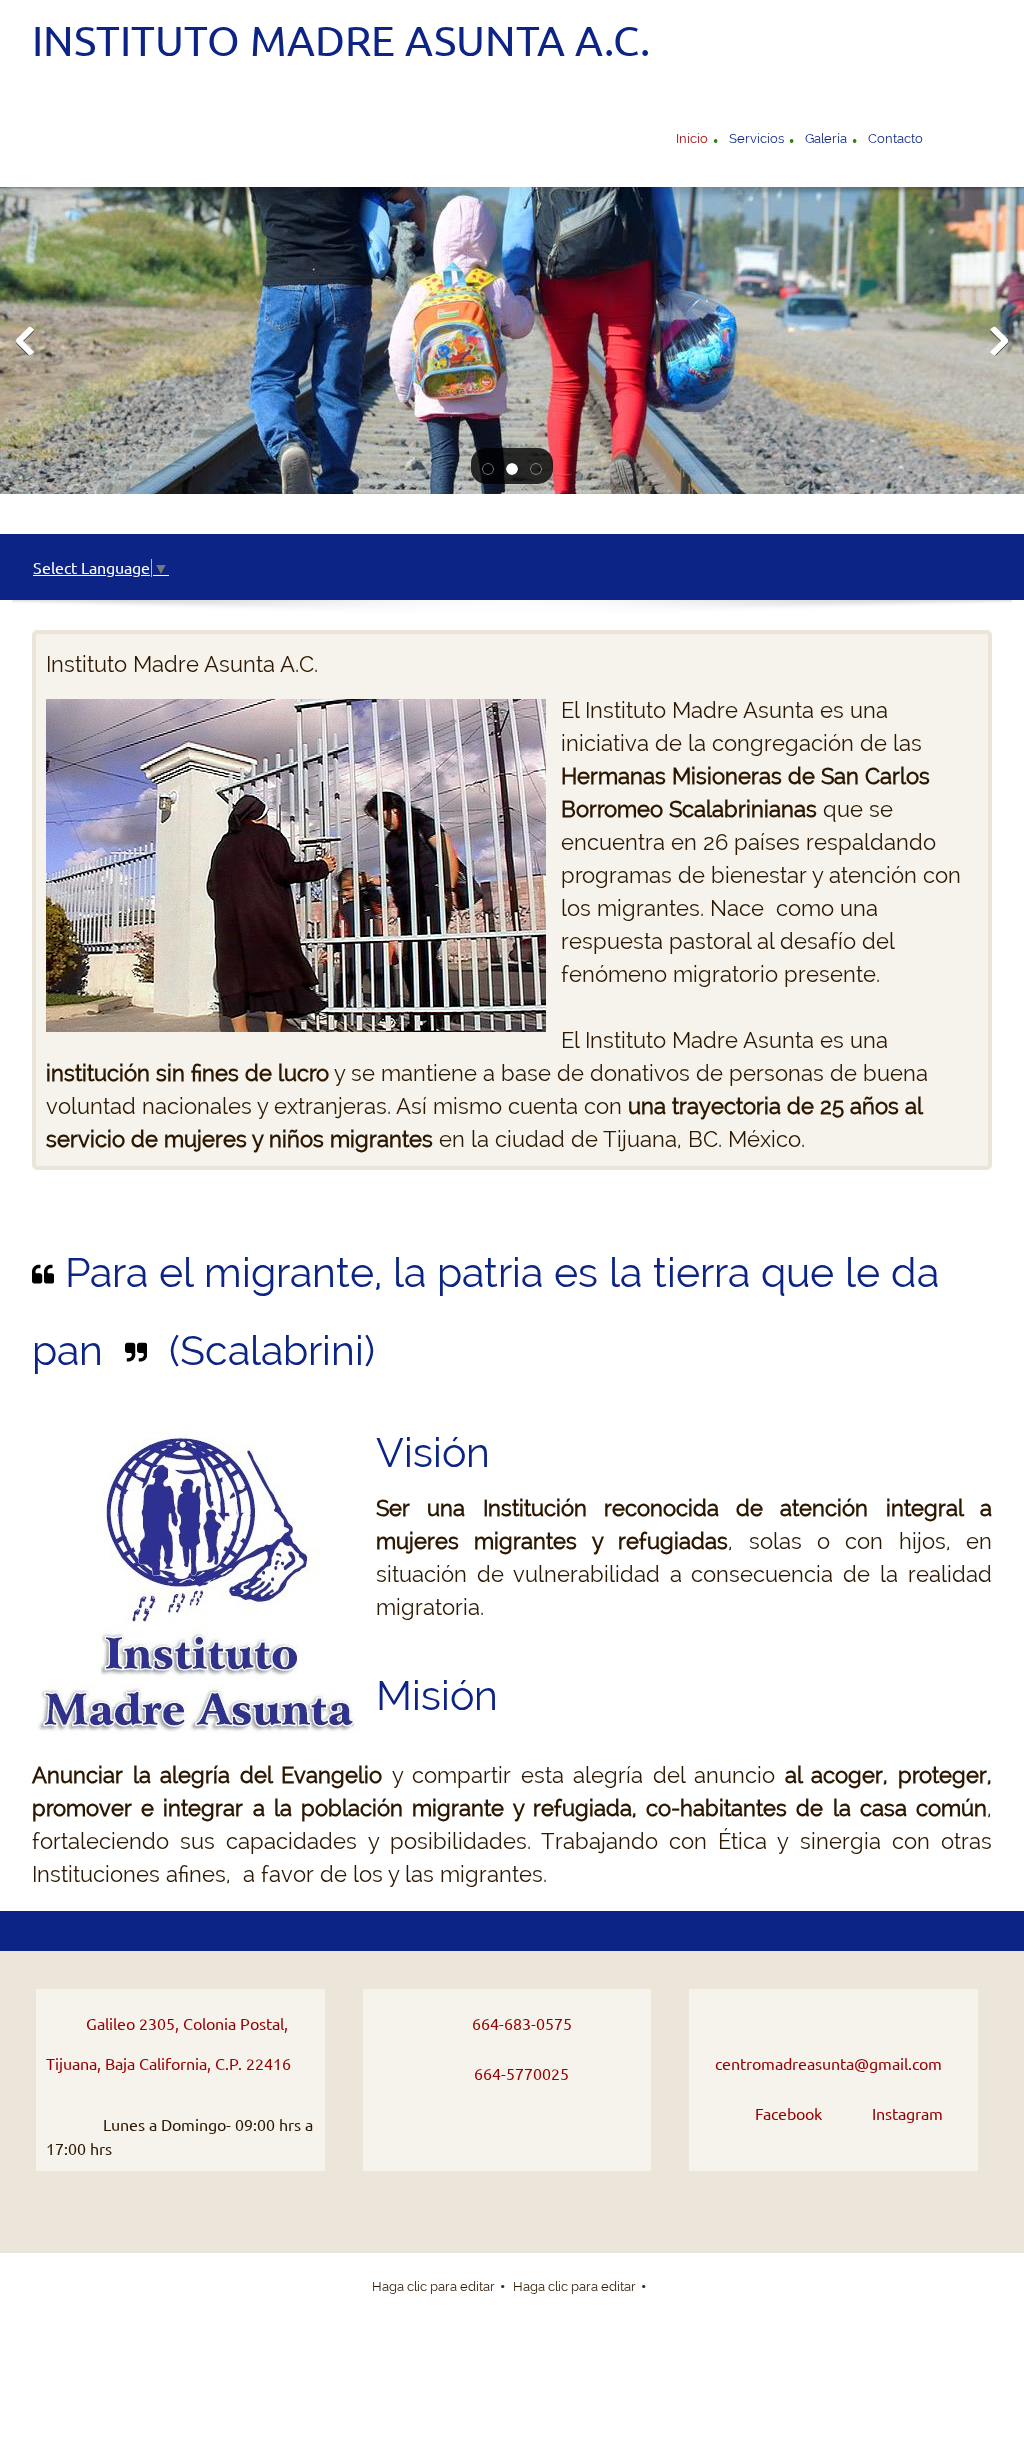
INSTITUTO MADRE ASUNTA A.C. (341, 41)
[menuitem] (692, 141)
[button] (488, 467)
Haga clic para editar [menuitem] (433, 2286)
